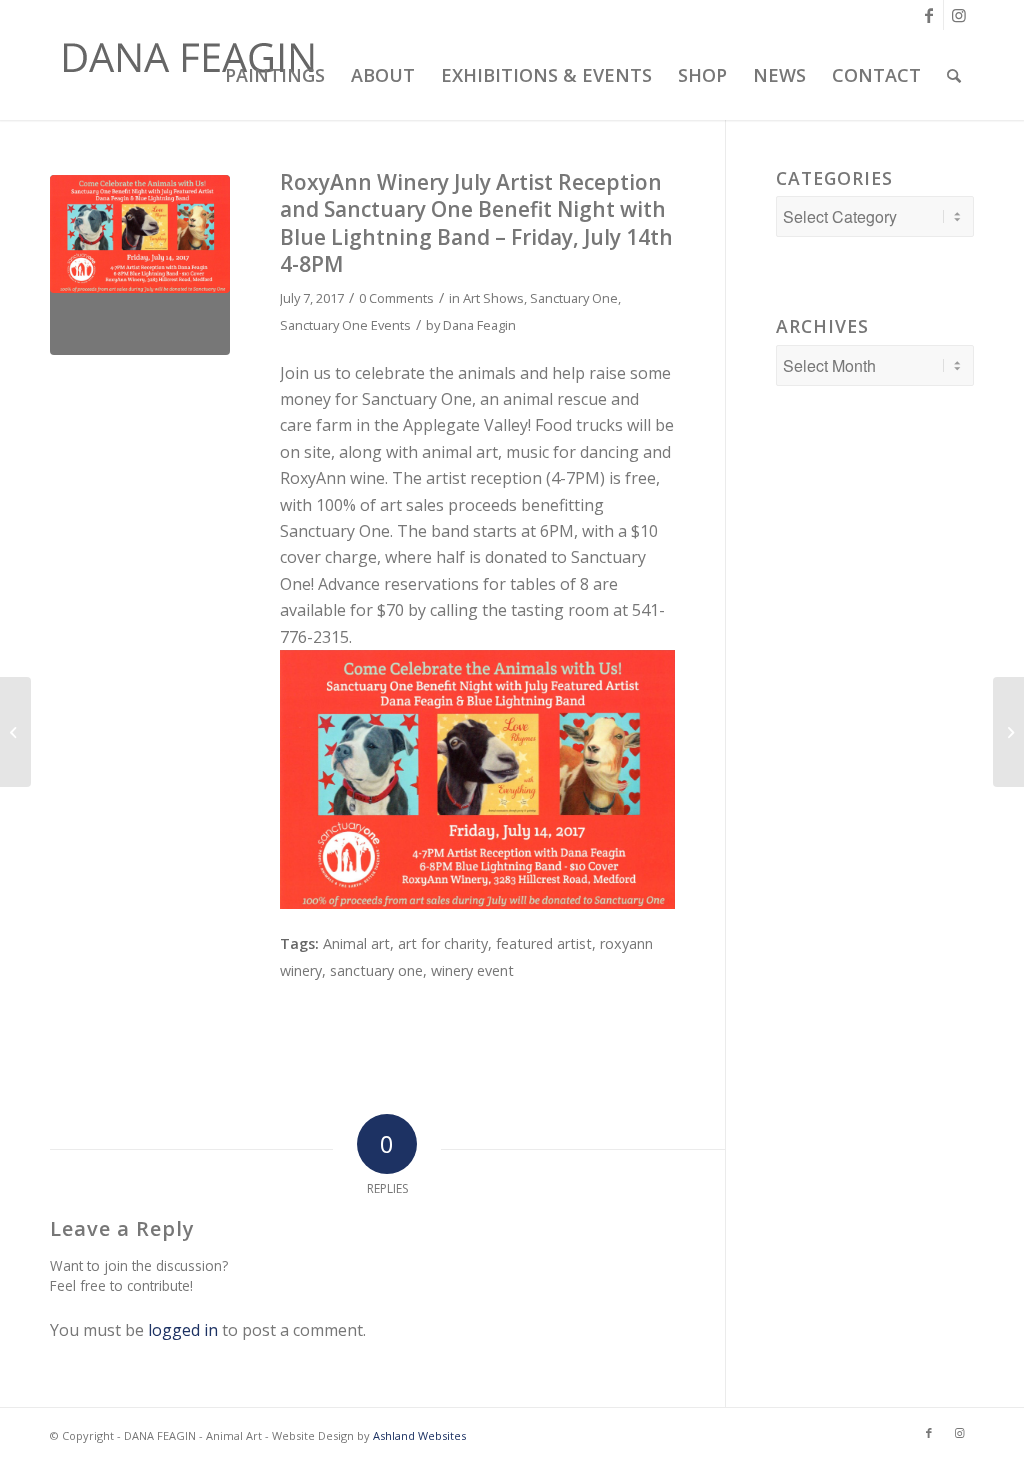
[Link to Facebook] (928, 15)
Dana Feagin (479, 325)
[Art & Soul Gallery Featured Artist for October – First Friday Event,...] (1008, 732)
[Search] (954, 75)
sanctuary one (376, 970)
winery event (472, 970)
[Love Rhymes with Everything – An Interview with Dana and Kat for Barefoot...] (15, 732)
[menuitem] (272, 75)
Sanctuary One (574, 298)
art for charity (443, 943)
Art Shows (493, 298)
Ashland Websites (419, 1435)
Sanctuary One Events (345, 325)
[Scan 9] (140, 265)
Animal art (356, 943)
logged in (183, 1330)
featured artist (544, 943)
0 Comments (396, 298)
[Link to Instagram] (959, 15)
